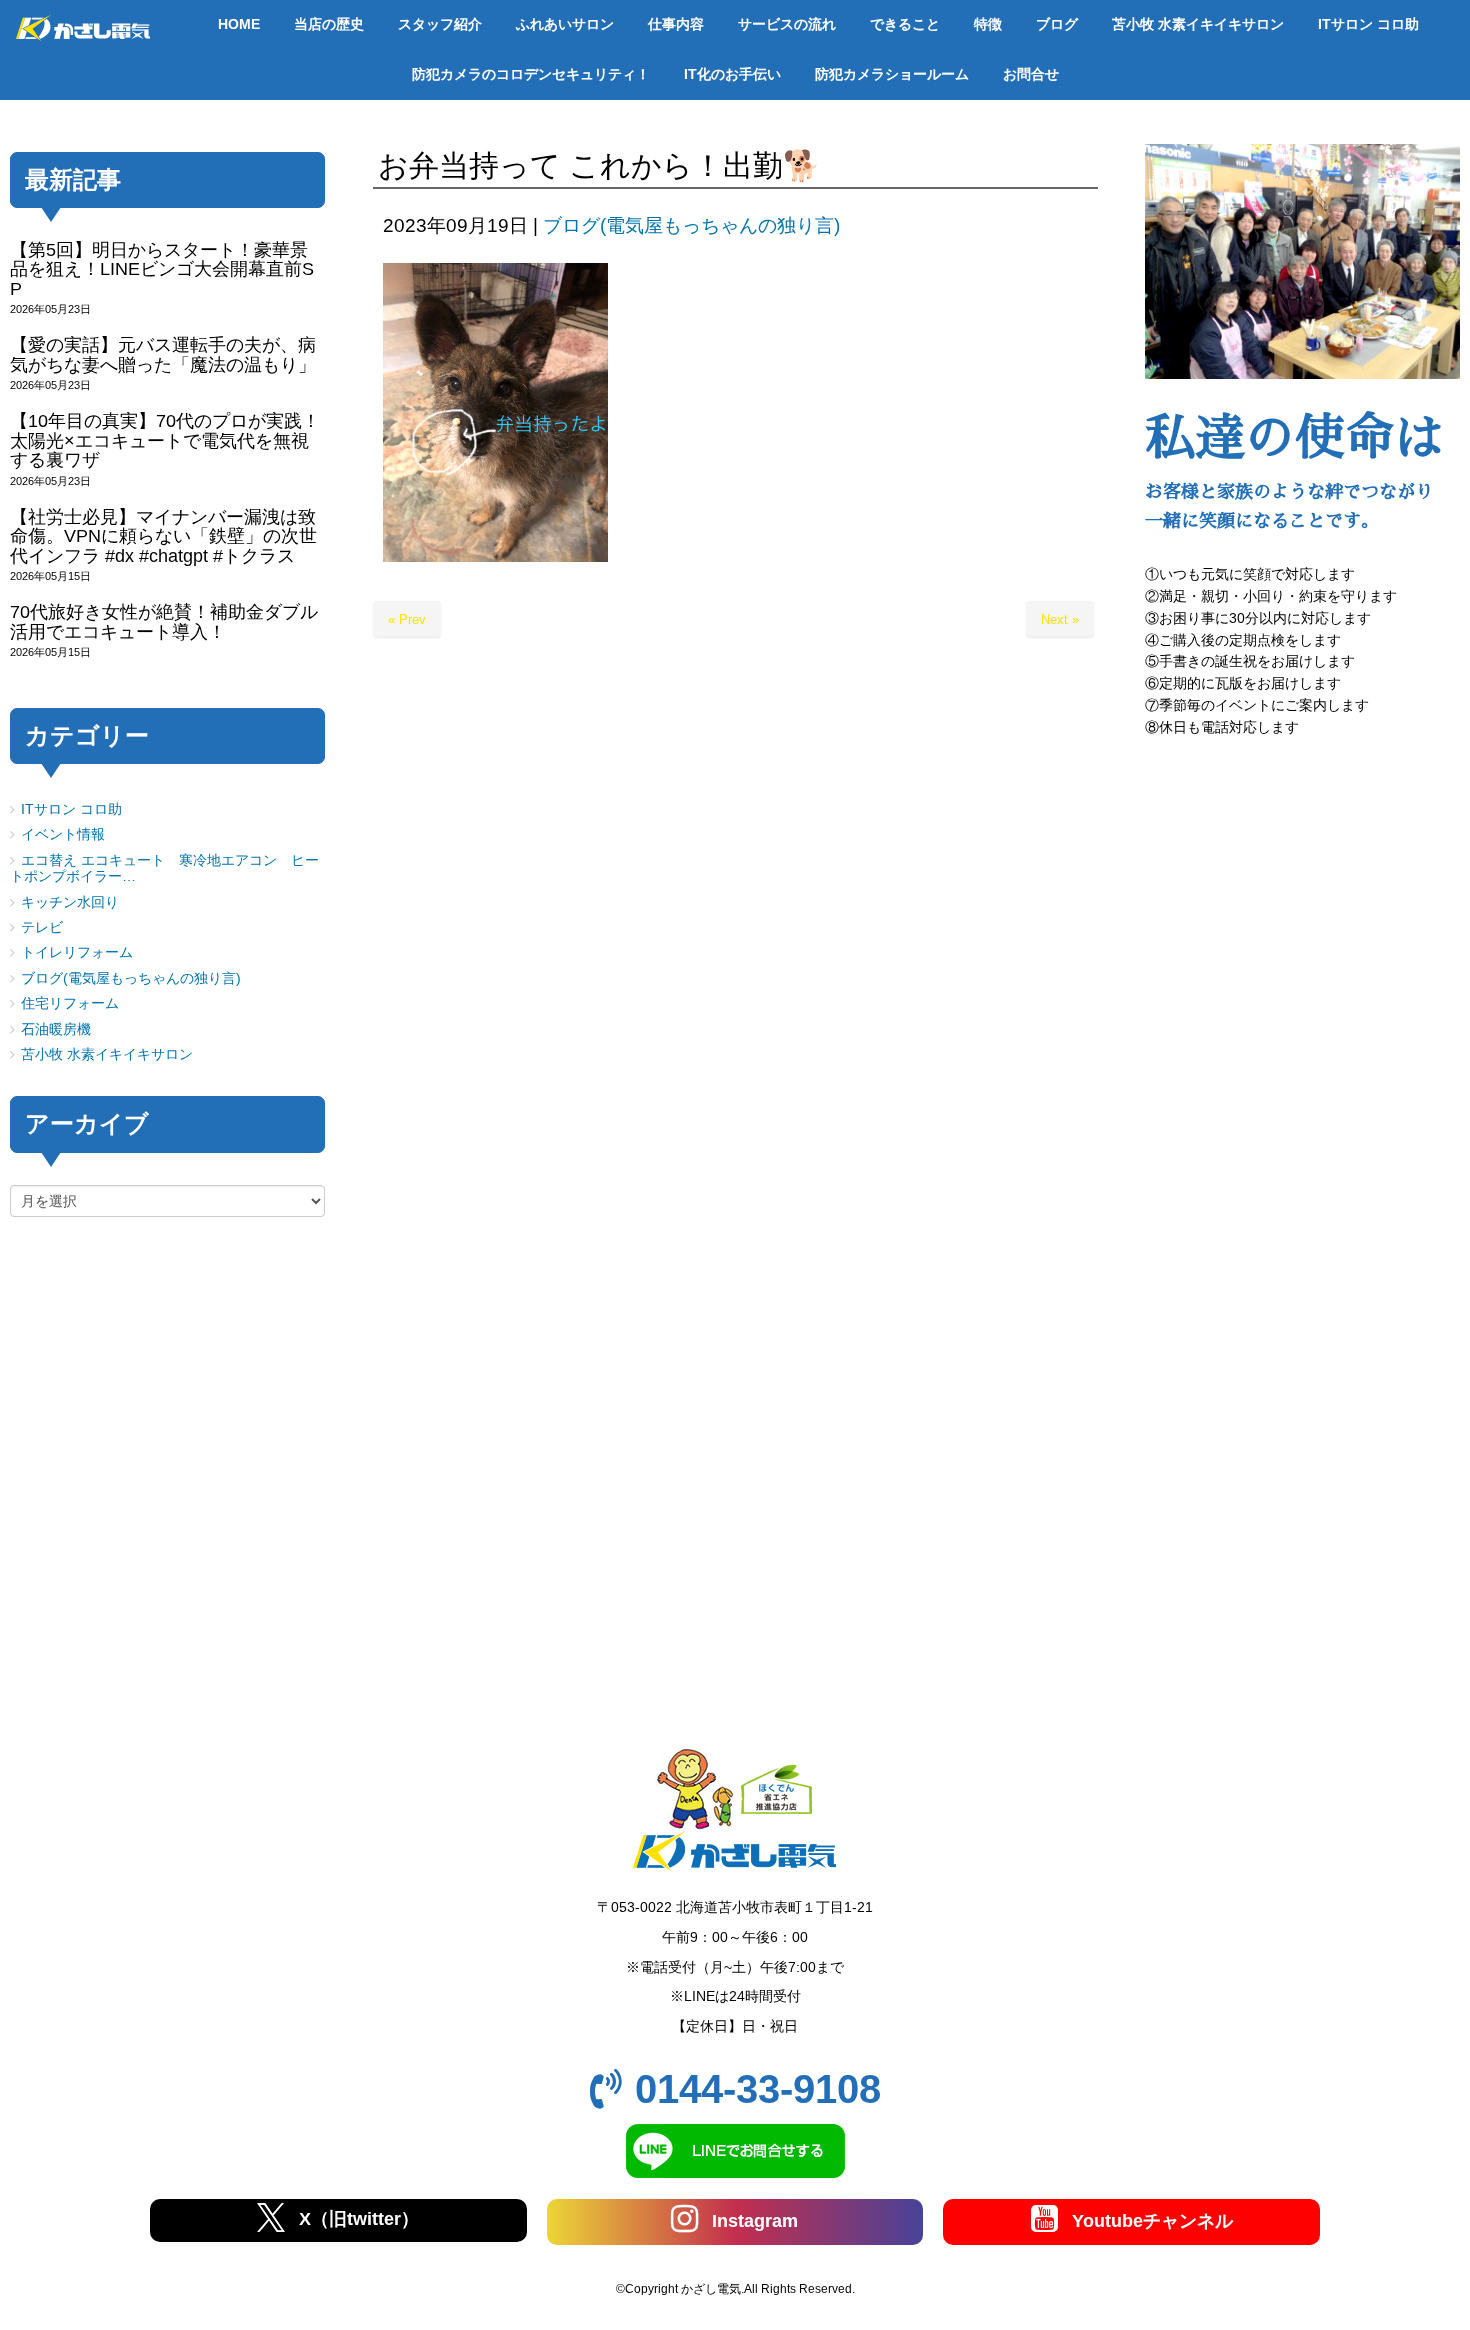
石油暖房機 (56, 1029)
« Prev (407, 619)
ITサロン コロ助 (71, 809)
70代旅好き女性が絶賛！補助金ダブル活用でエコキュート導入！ (164, 621)
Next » (1060, 619)
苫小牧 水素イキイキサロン (107, 1054)
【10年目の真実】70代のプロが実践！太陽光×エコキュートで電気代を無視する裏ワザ (165, 440)
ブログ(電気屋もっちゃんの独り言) (691, 225)
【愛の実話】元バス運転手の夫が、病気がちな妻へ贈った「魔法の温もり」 (163, 354)
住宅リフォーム (70, 1003)
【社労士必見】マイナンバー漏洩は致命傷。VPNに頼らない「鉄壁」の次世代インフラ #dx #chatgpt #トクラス (163, 536)
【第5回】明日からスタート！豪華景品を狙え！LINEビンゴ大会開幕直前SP (162, 269)
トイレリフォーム (77, 952)
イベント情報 (63, 834)
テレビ (42, 927)
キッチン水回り (70, 902)
